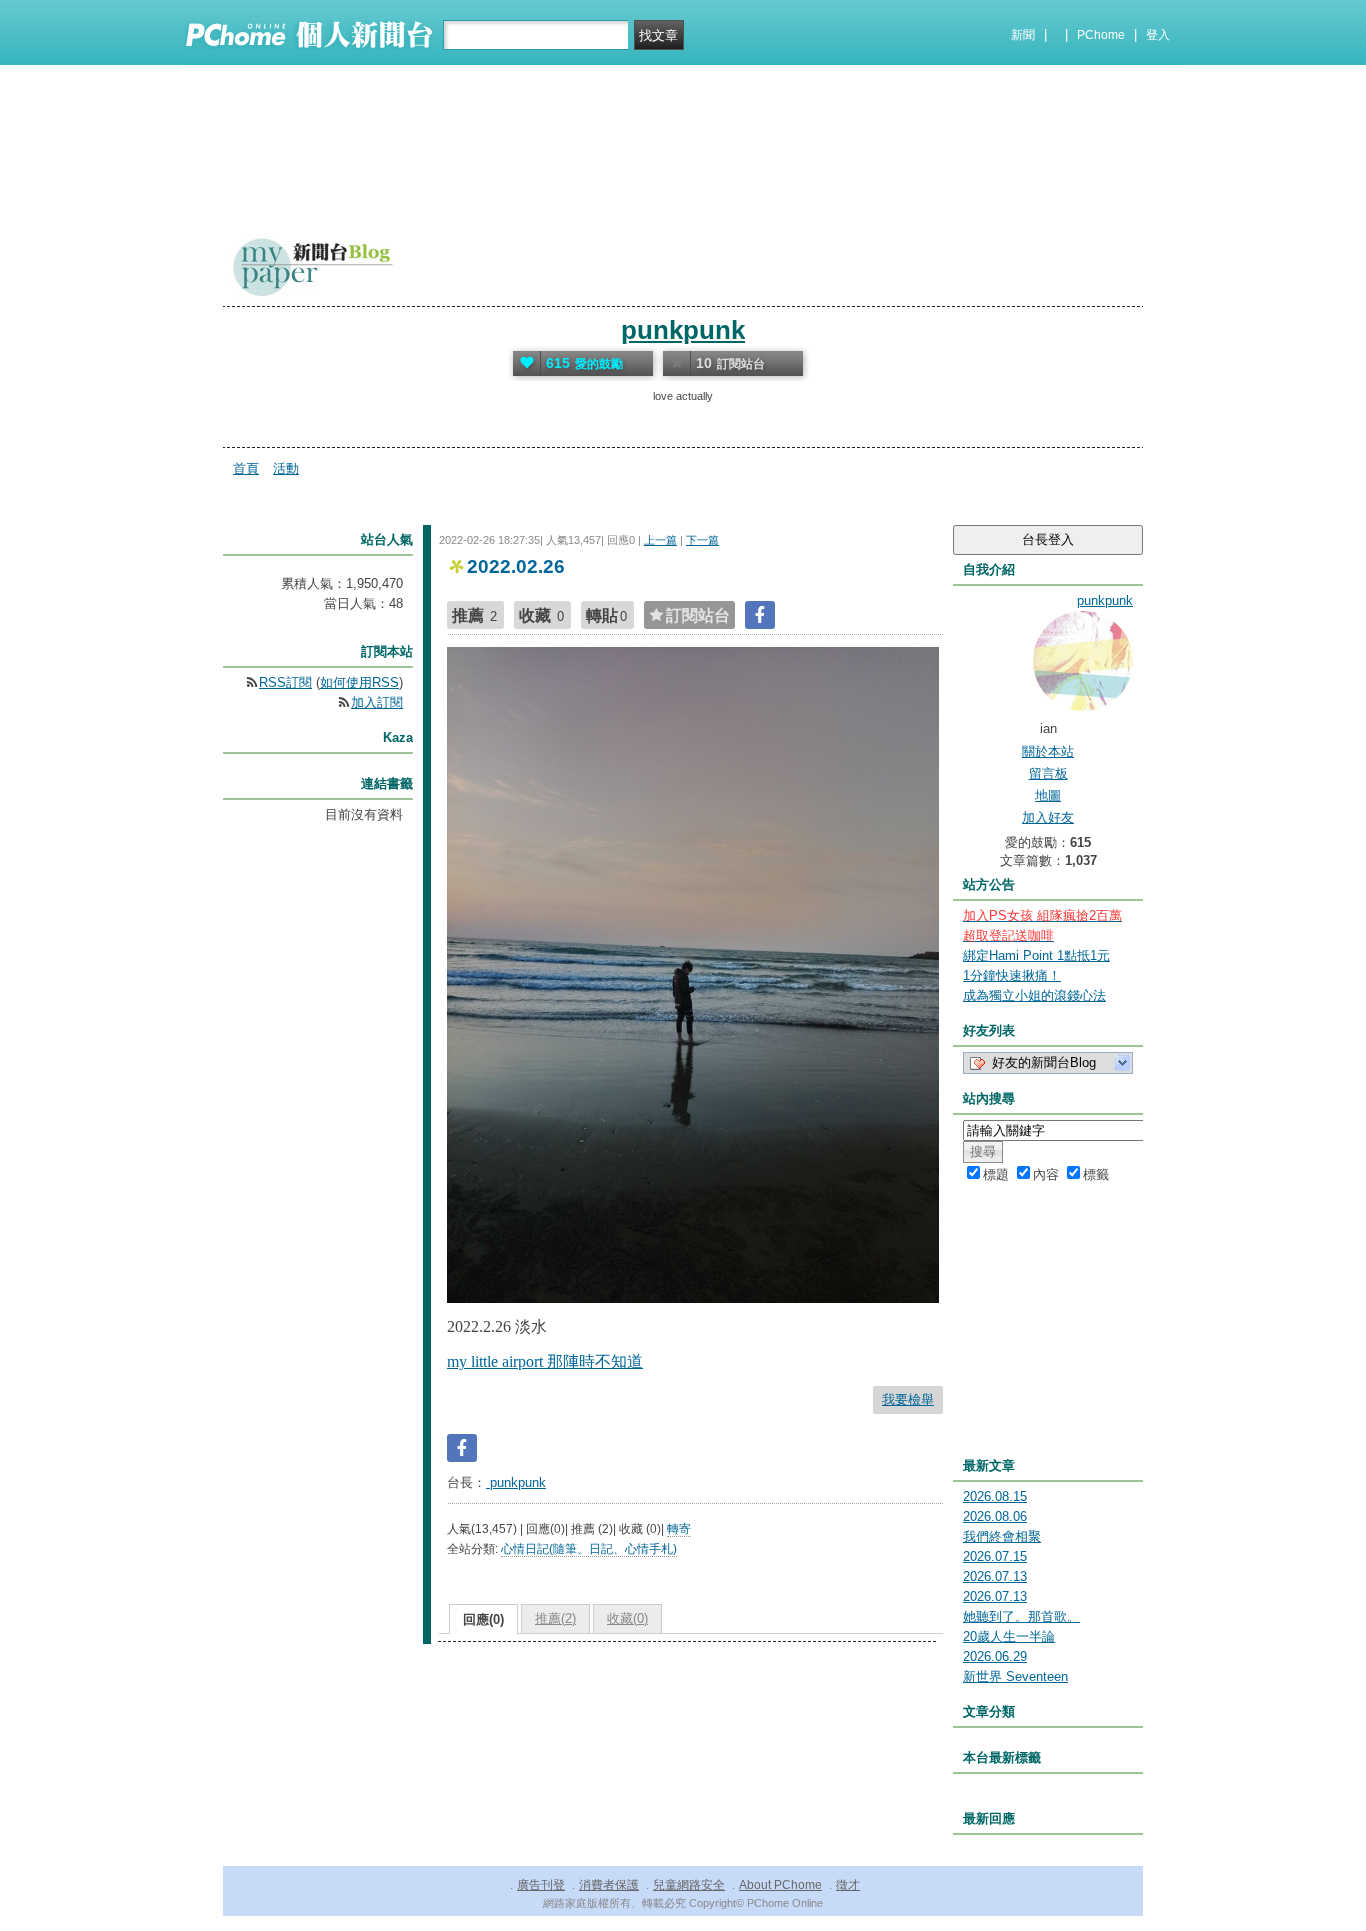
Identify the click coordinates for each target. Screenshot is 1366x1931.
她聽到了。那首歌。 (1021, 1616)
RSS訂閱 (285, 682)
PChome (1101, 35)
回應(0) (483, 1619)
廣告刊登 (541, 1885)
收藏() (627, 1618)
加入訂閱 (377, 702)
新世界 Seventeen (1015, 1676)
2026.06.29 (995, 1656)
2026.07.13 (995, 1576)
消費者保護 (609, 1885)
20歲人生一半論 (1009, 1636)
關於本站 (1048, 751)
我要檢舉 (908, 1399)
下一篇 (702, 540)
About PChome (780, 1885)
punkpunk (683, 330)
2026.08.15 (995, 1496)
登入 (1158, 35)
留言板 (1048, 773)
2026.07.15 (995, 1556)
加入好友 (1048, 817)
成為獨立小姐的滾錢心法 (1034, 995)
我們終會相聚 (1002, 1536)
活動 (286, 468)
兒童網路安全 (689, 1885)
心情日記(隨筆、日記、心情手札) (589, 1549)
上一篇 (660, 540)
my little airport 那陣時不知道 (545, 1361)
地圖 (1048, 795)
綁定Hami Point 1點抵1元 (1036, 955)
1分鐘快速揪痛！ (1012, 975)
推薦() (555, 1618)
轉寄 (679, 1529)
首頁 (246, 468)
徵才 (848, 1885)
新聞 (1023, 35)
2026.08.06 (995, 1516)
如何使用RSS (359, 682)
